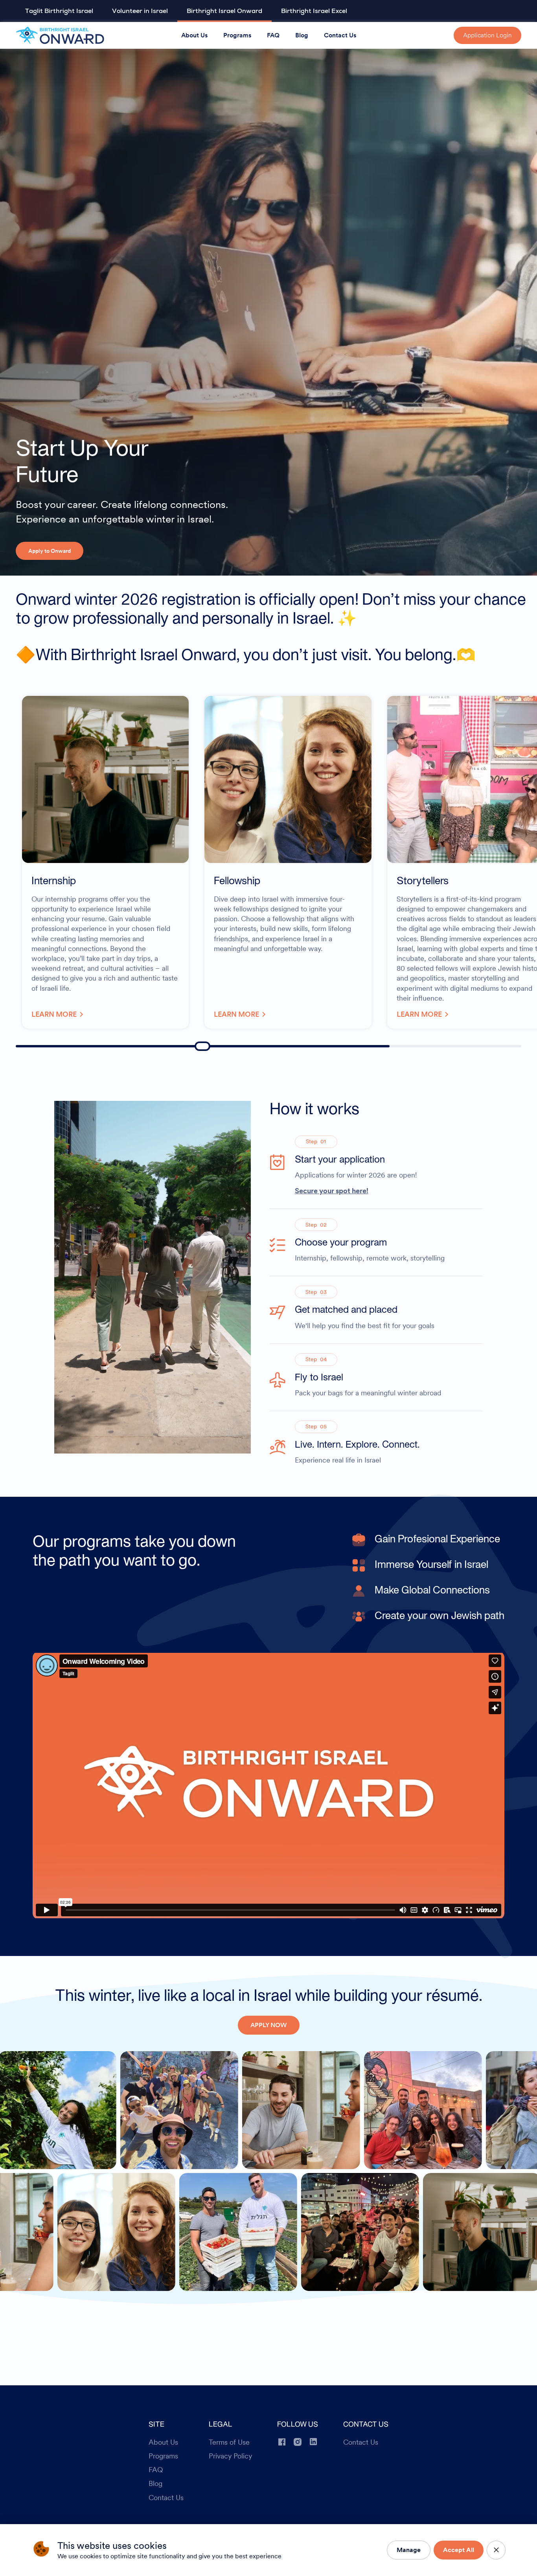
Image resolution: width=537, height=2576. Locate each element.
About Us (194, 35)
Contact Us (340, 35)
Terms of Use (229, 2442)
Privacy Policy (230, 2456)
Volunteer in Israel (140, 11)
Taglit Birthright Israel (59, 11)
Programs (237, 35)
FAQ (273, 35)
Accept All (459, 2550)
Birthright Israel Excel (314, 11)
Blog (302, 35)
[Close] (496, 2550)
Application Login (487, 35)
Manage (409, 2550)
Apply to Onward (50, 551)
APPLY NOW (269, 2025)
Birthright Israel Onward (224, 11)
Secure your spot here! (332, 1190)
